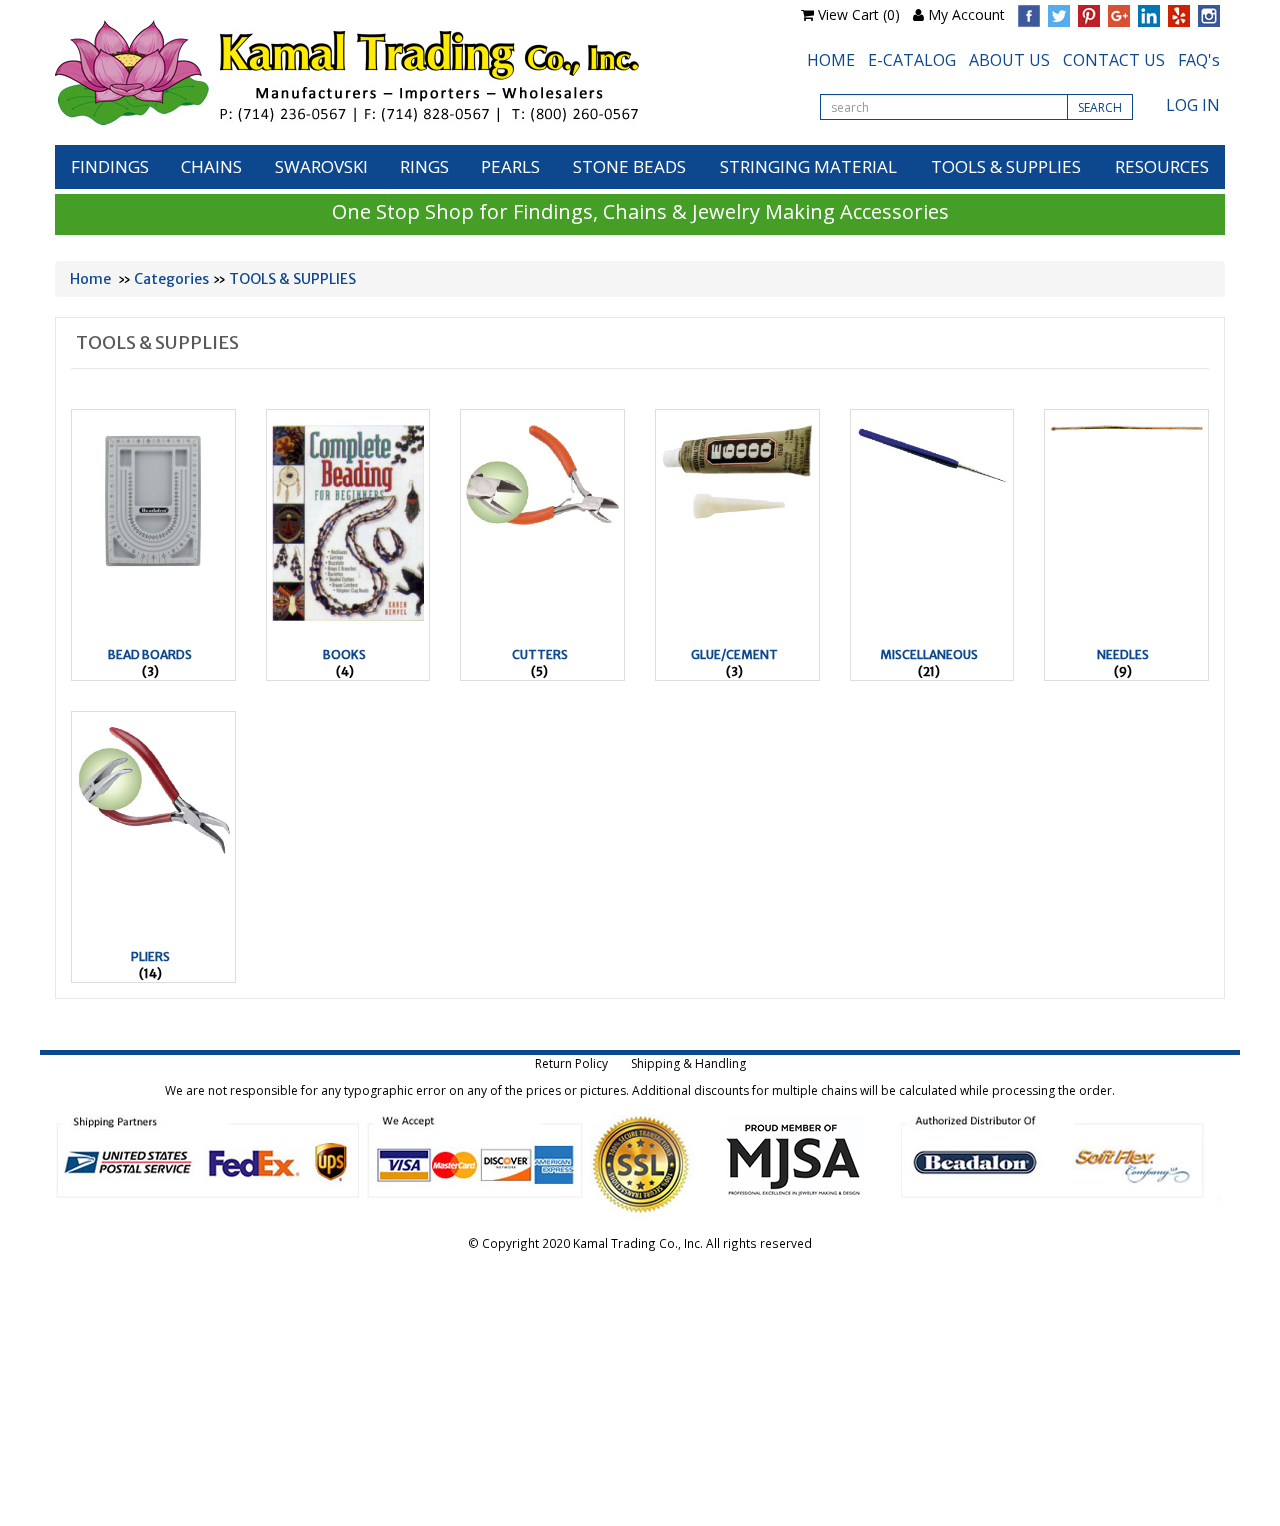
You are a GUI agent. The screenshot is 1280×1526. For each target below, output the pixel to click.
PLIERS (150, 956)
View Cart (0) (859, 14)
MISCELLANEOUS (929, 654)
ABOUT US (1009, 60)
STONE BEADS (629, 166)
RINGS (424, 166)
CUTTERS (540, 654)
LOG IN (1193, 105)
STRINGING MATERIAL (808, 166)
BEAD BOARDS (150, 654)
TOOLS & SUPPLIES (1006, 166)
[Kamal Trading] (389, 72)
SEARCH (1100, 107)
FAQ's (1199, 60)
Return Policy (571, 1063)
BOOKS (344, 654)
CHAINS (211, 166)
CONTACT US (1114, 60)
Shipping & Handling (688, 1063)
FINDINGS (110, 166)
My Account (966, 14)
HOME (831, 60)
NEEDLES (1123, 654)
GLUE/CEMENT (734, 654)
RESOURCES (1162, 166)
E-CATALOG (912, 60)
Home (90, 279)
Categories (171, 279)
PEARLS (510, 166)
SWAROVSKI (321, 166)
